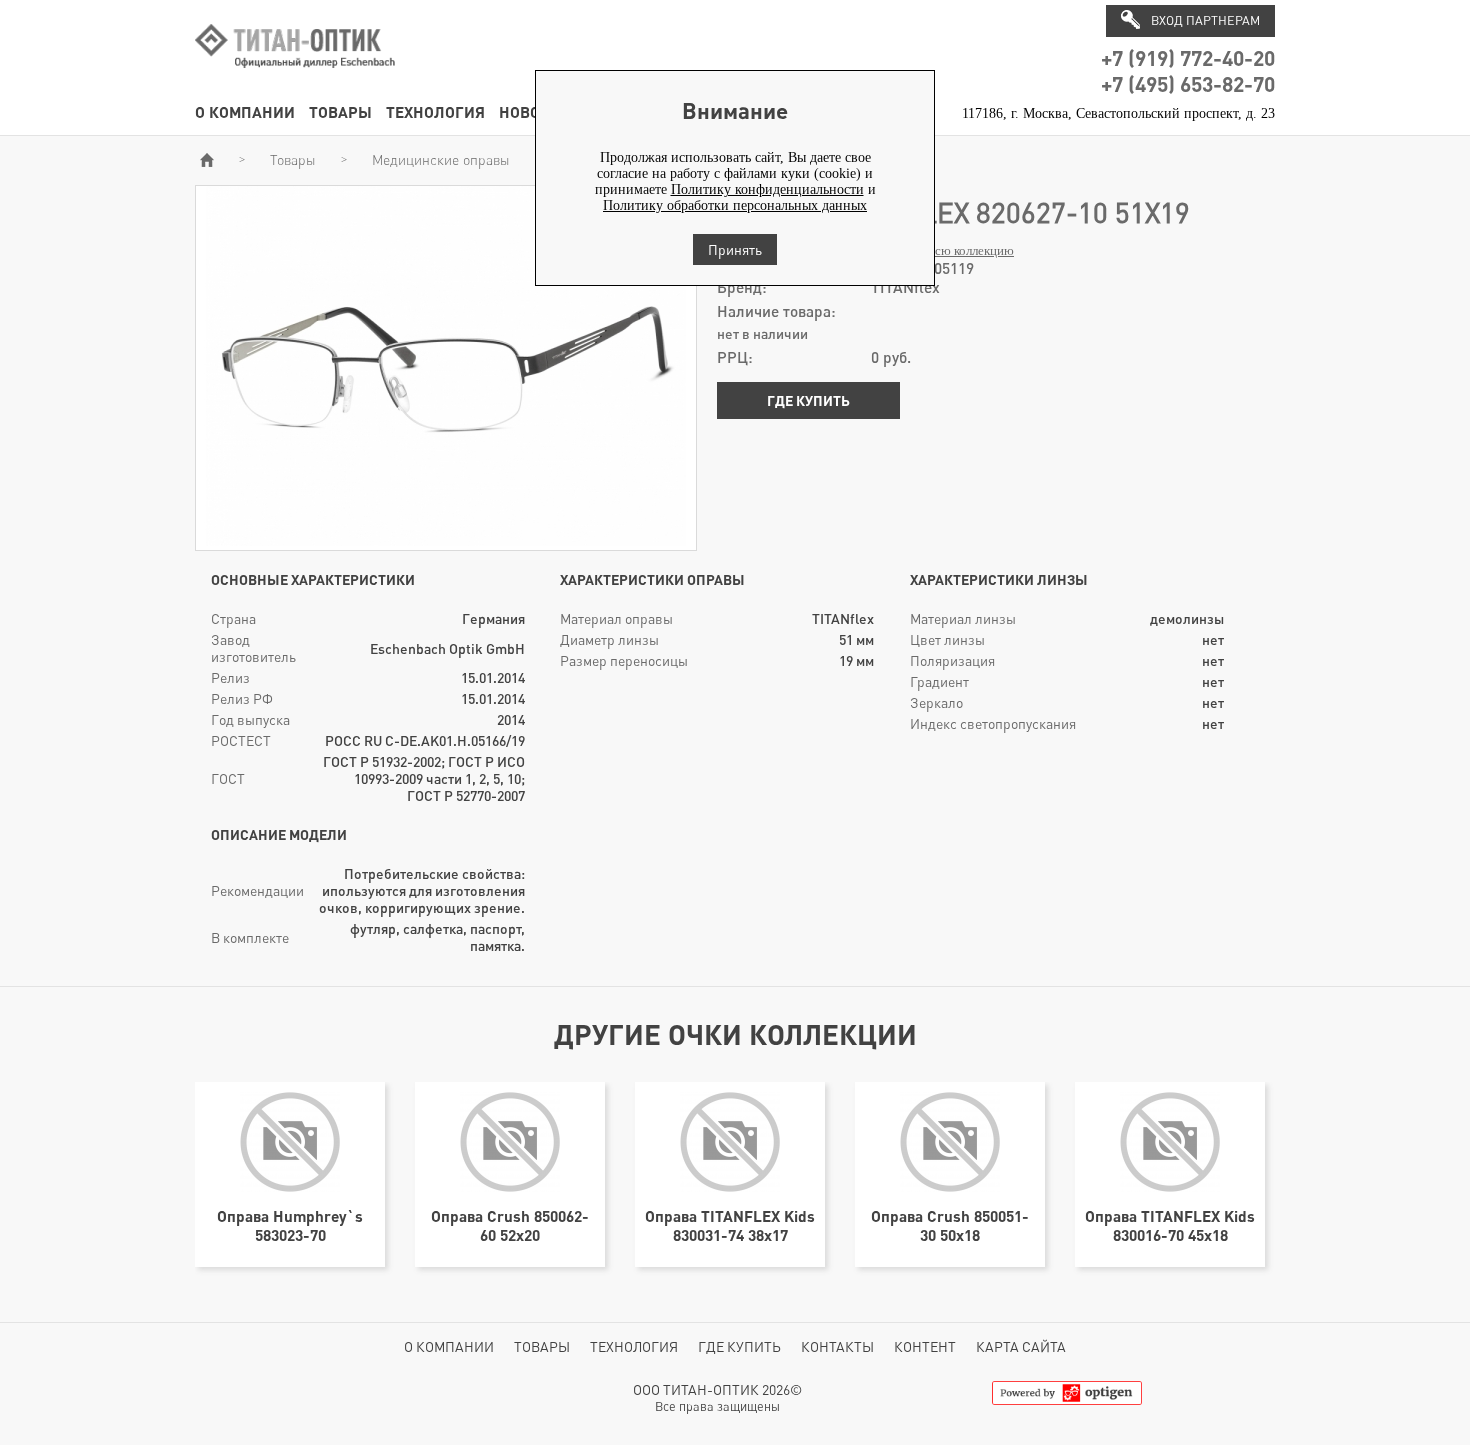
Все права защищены (717, 1406)
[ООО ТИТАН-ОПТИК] (295, 78)
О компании (245, 111)
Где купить (808, 400)
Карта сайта (1021, 1346)
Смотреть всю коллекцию (942, 251)
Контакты (837, 1346)
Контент (925, 1346)
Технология (435, 111)
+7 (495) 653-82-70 (1188, 83)
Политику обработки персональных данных (735, 205)
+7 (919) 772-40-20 (1188, 57)
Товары (340, 111)
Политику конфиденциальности (767, 189)
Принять (735, 249)
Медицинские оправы (441, 159)
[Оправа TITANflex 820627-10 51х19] (446, 541)
